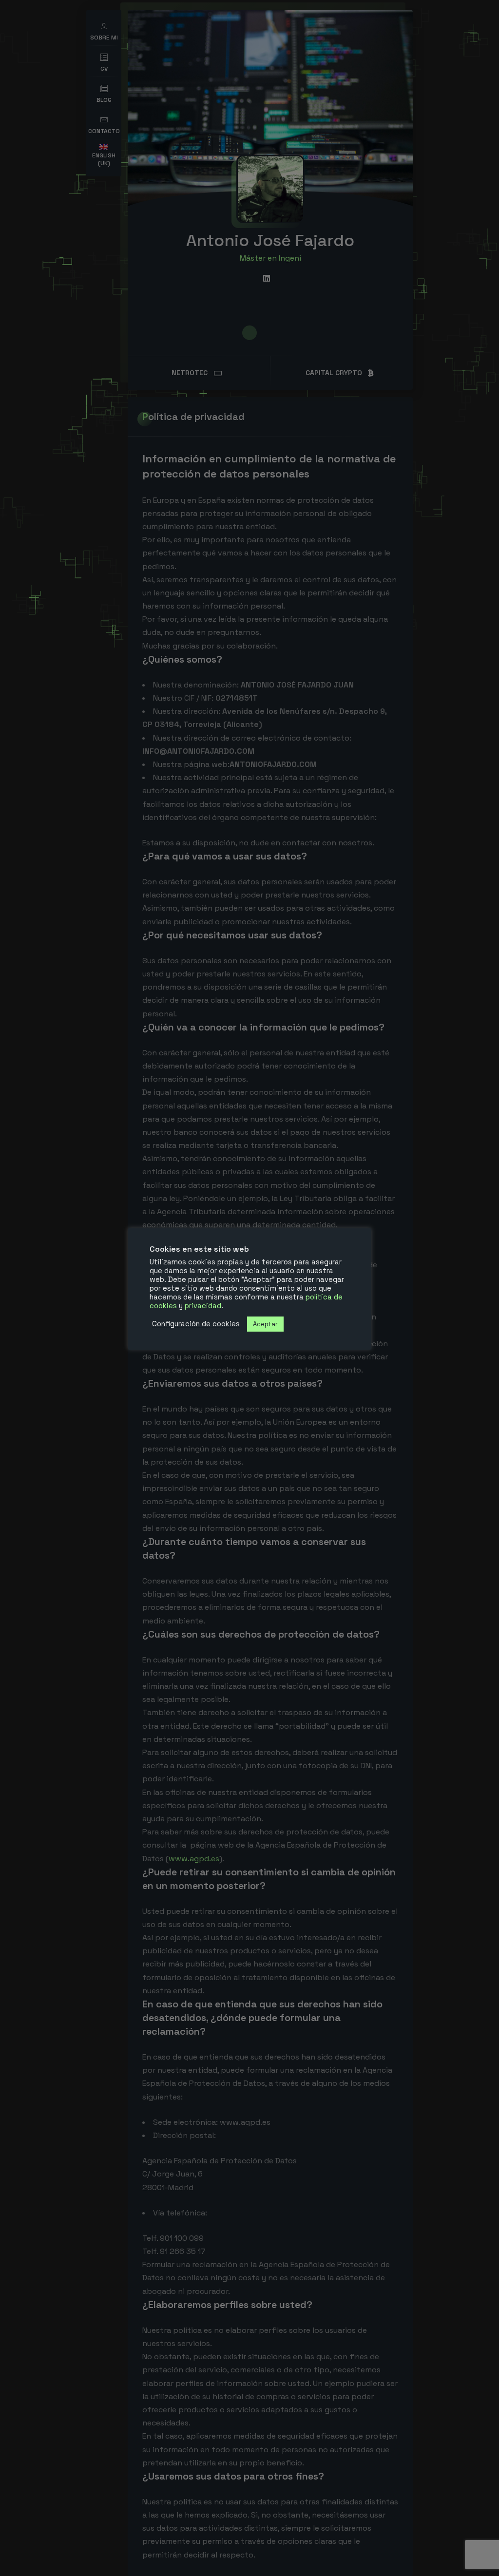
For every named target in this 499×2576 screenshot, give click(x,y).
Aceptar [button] (265, 1324)
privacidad (203, 1306)
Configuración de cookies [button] (196, 1324)
